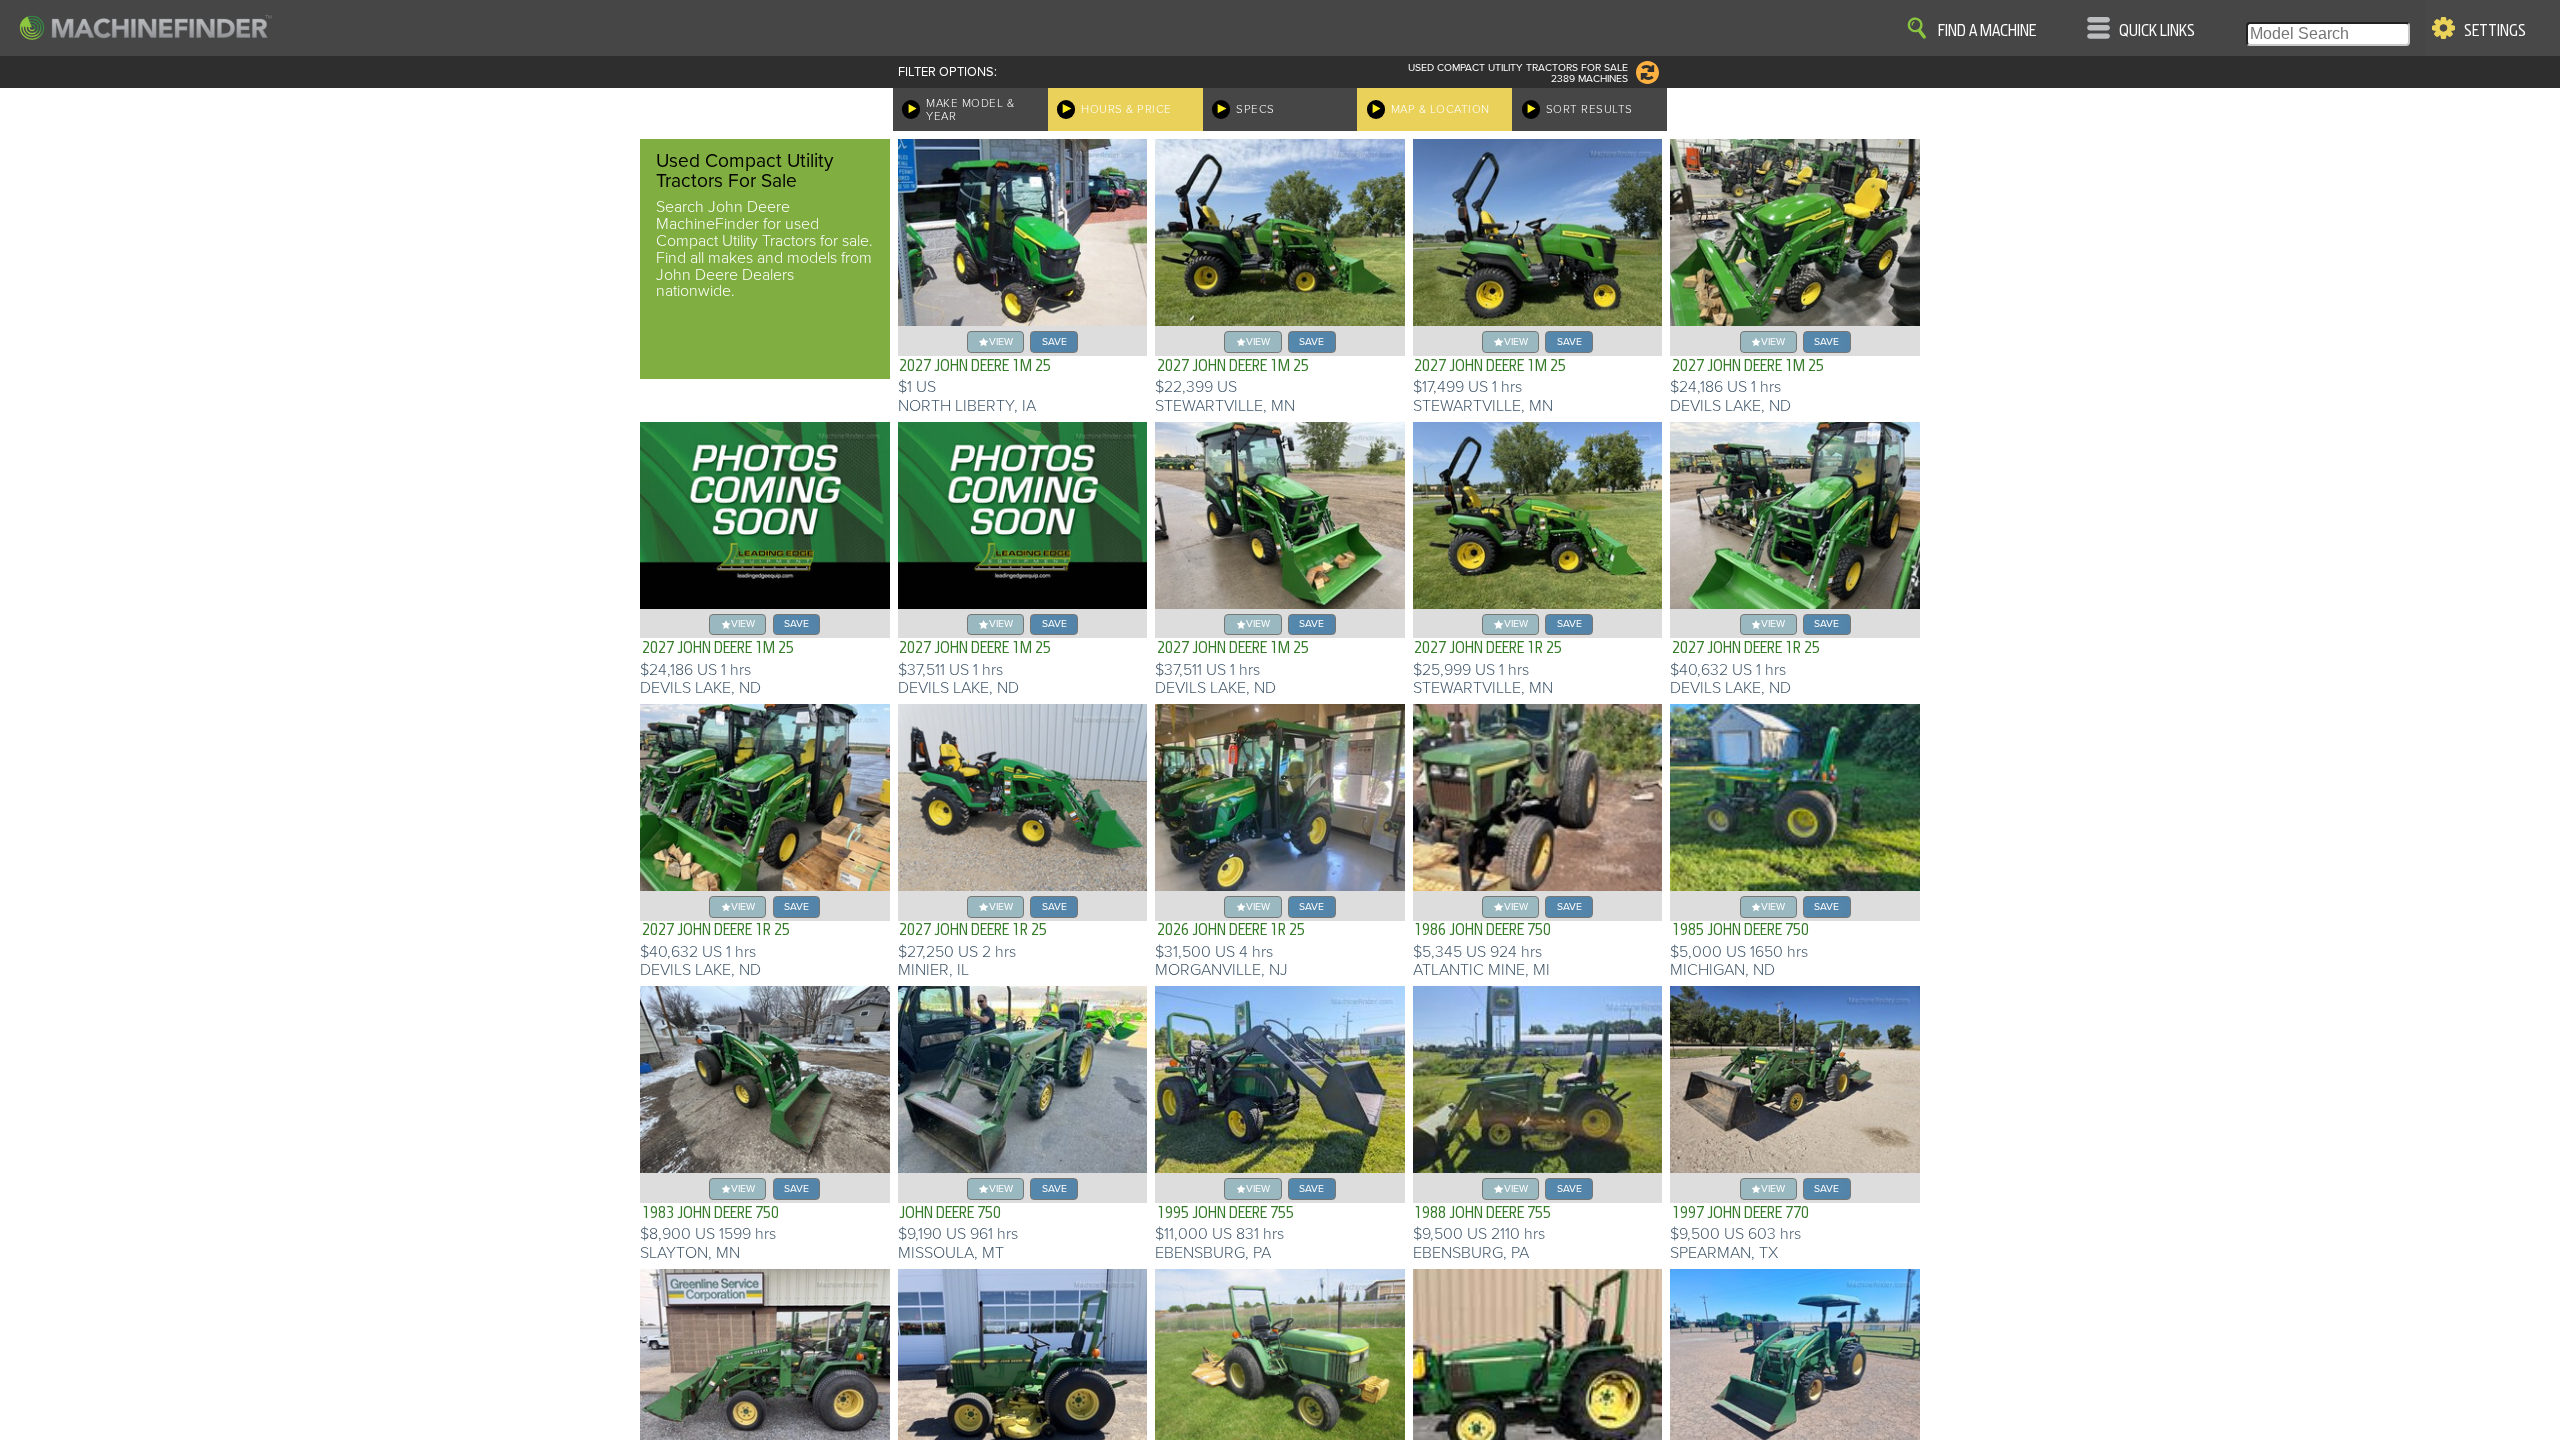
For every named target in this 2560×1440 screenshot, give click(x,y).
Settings (2495, 31)
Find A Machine (1987, 31)
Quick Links (2157, 31)
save (1054, 341)
